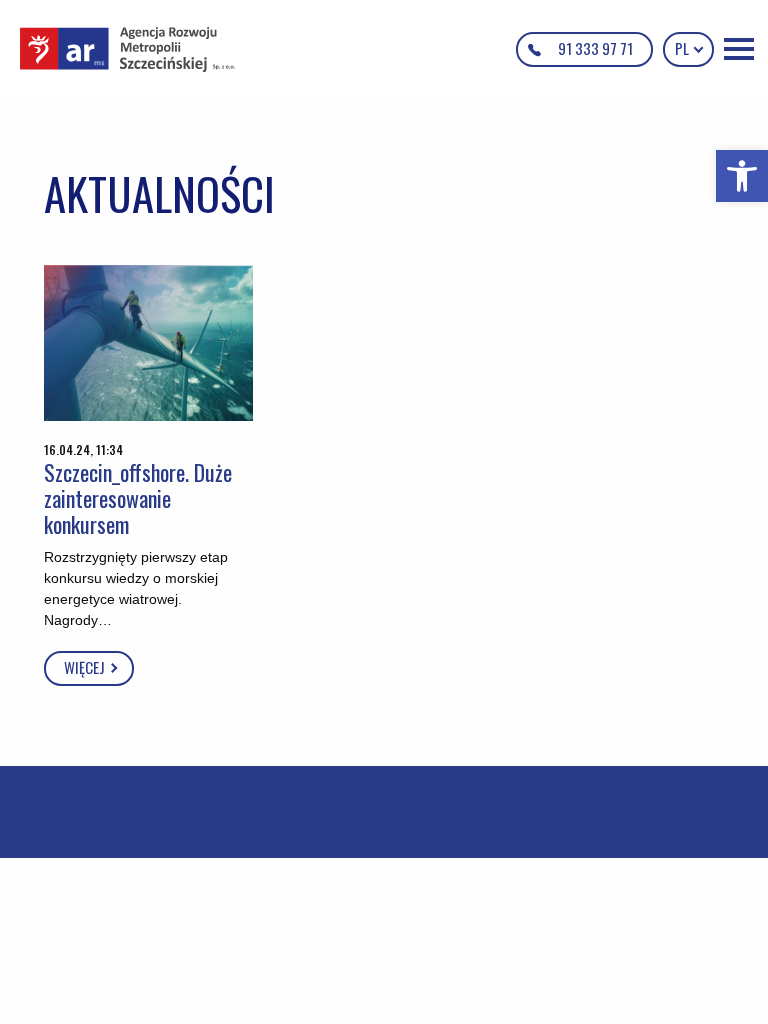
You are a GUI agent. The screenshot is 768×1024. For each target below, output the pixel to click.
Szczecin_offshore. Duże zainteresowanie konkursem (138, 498)
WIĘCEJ (86, 667)
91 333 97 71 (595, 48)
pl (683, 48)
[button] (742, 176)
